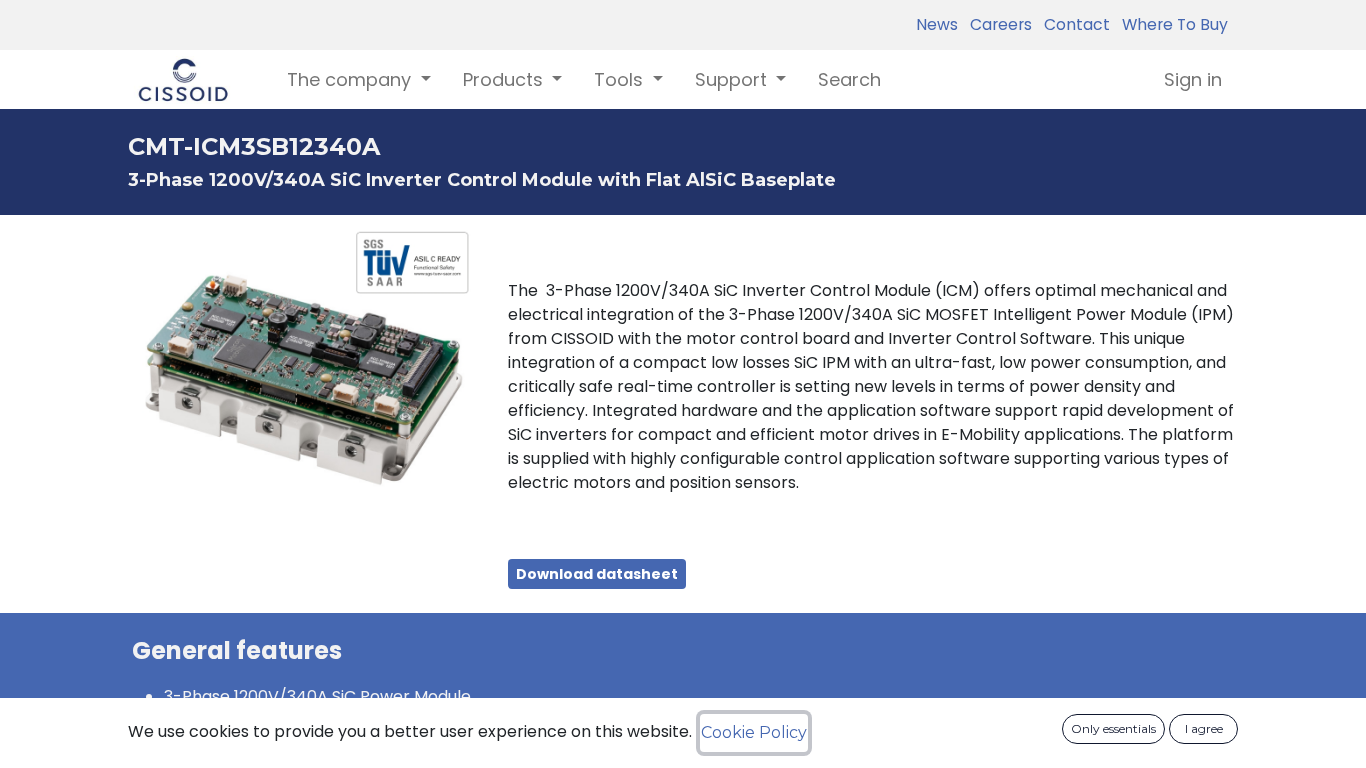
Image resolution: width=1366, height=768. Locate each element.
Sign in (1193, 79)
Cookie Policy (754, 732)
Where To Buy (1171, 24)
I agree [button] (1204, 728)
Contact (1073, 24)
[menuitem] (849, 79)
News (937, 24)
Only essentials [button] (1113, 728)
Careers (997, 24)
